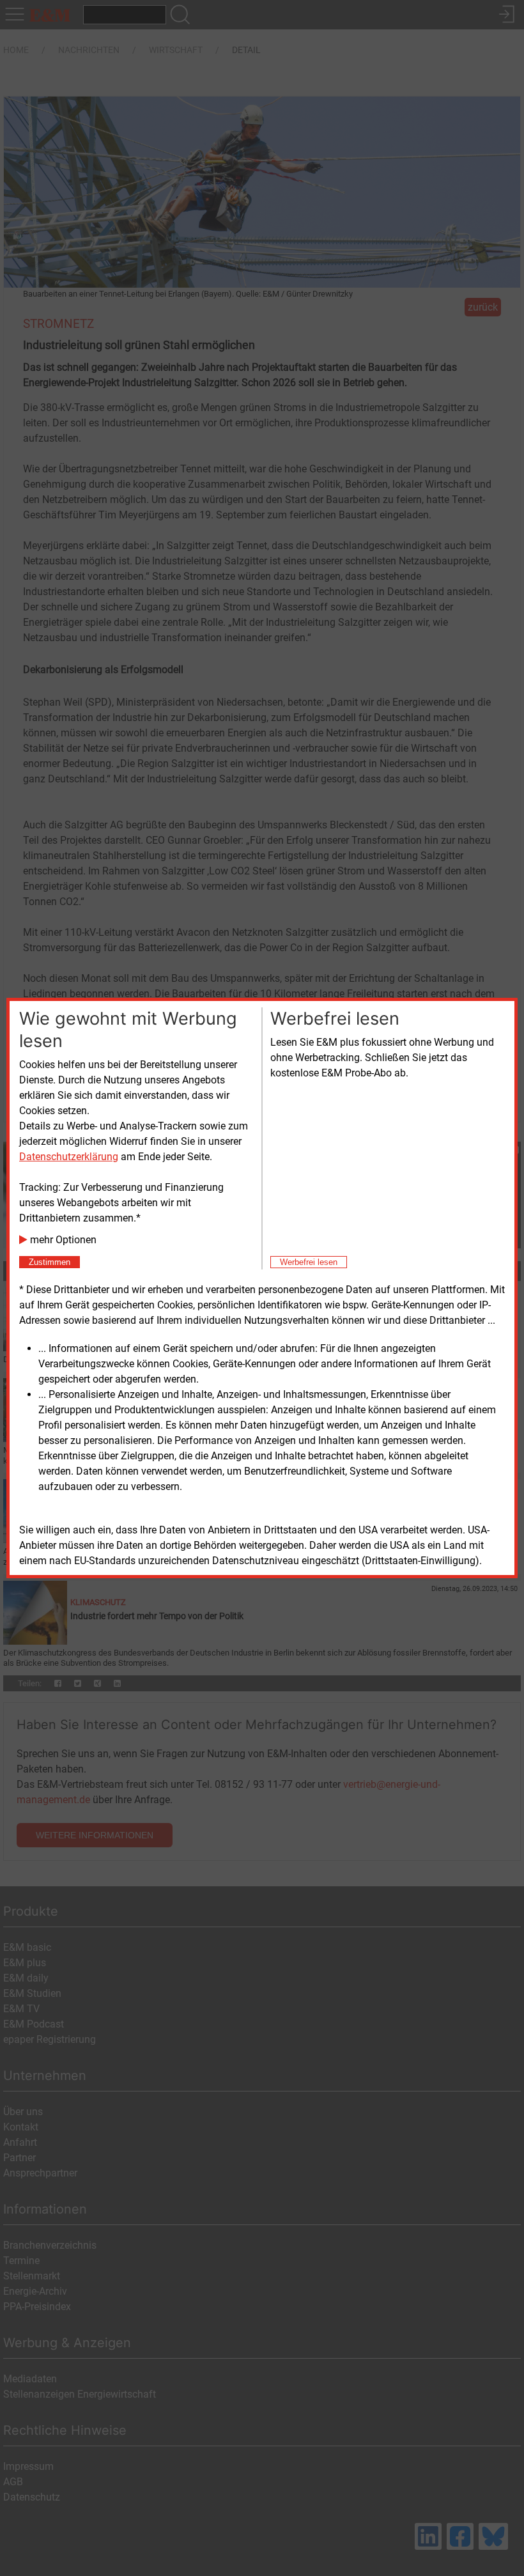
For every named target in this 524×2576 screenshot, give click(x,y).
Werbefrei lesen (309, 1262)
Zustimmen (50, 1262)
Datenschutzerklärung (69, 1157)
